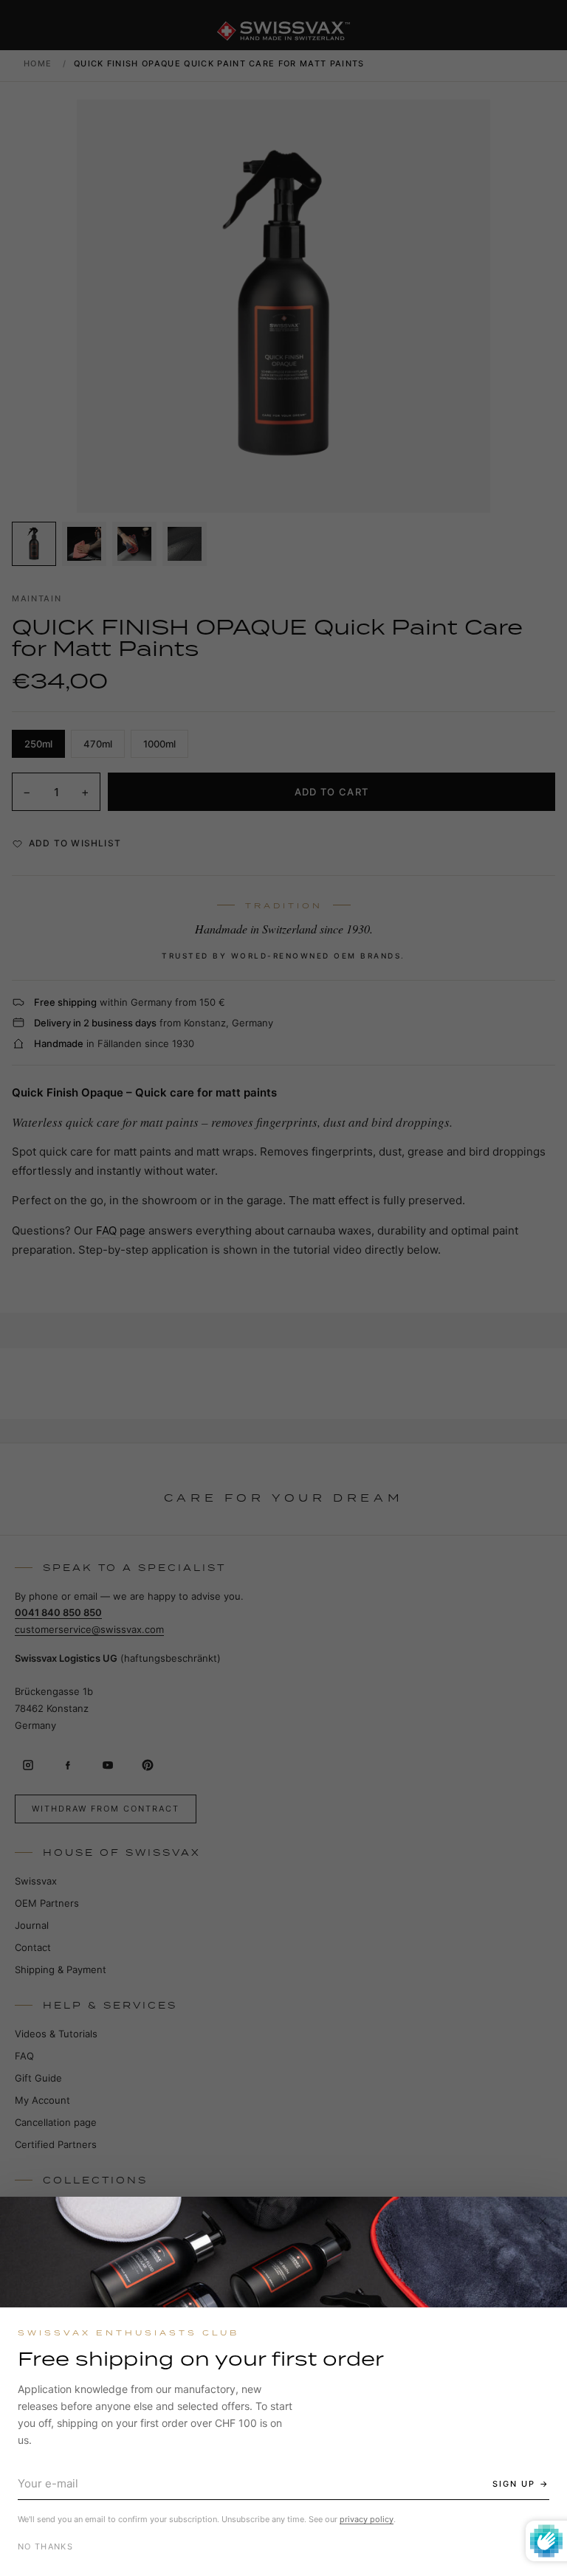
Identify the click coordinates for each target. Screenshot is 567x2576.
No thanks (45, 2546)
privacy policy (367, 2519)
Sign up (514, 2484)
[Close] (543, 2221)
